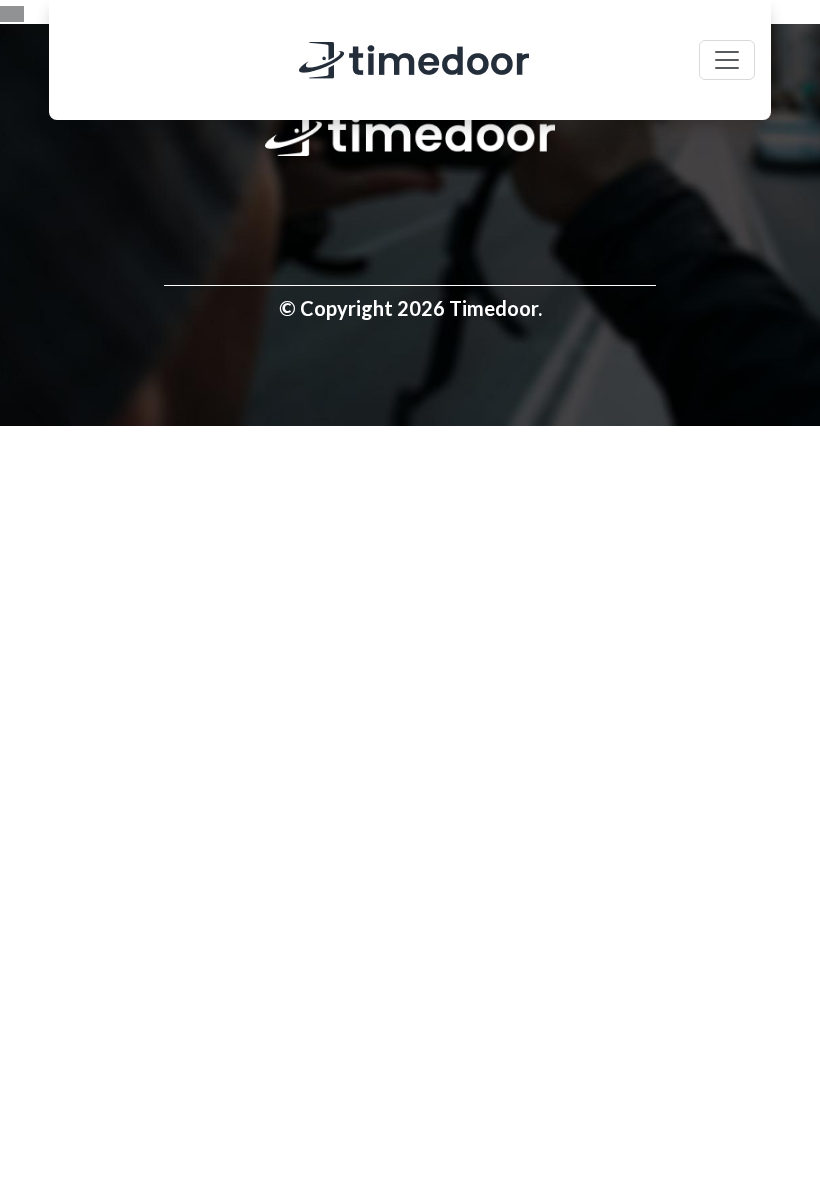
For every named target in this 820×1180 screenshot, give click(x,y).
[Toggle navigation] (727, 60)
